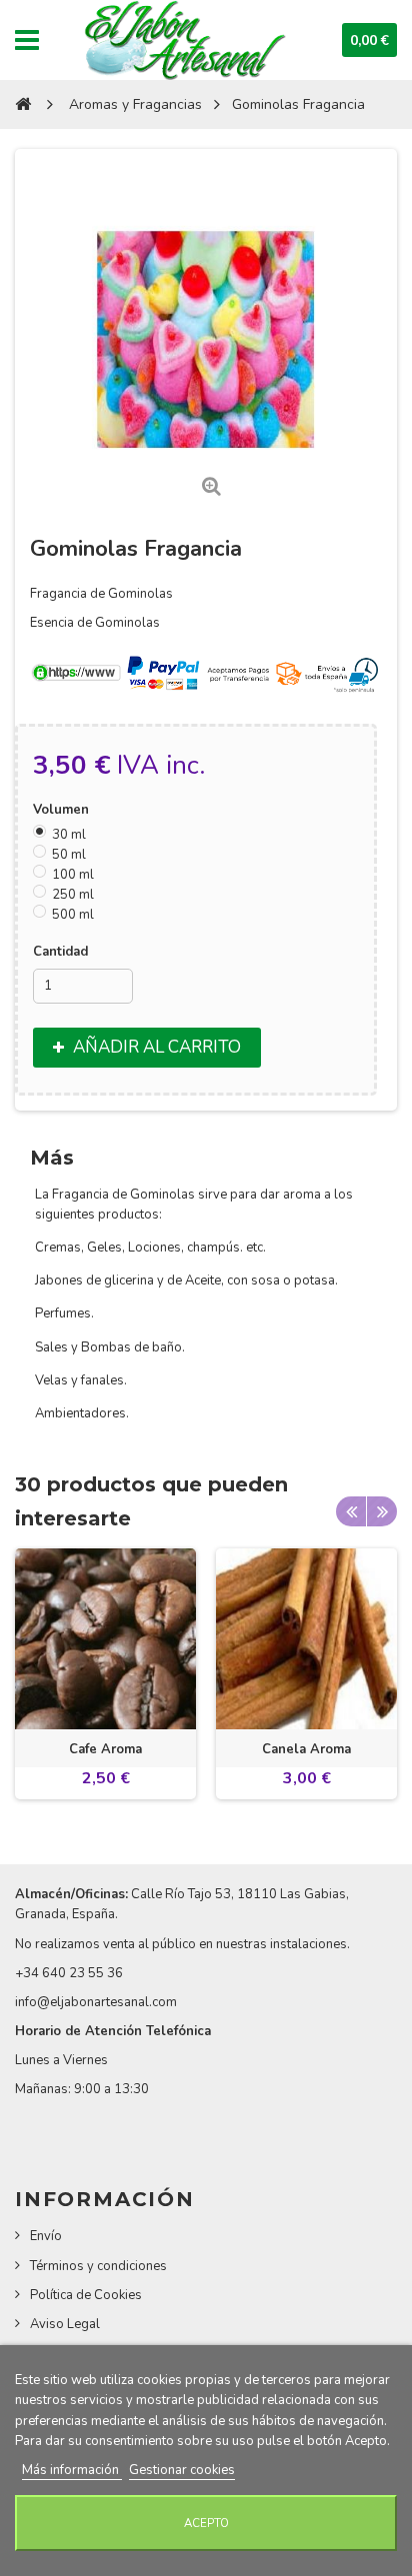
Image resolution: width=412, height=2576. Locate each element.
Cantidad (60, 952)
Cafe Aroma (105, 1749)
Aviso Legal (65, 2324)
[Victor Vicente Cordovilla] (183, 40)
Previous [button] (351, 1511)
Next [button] (382, 1511)
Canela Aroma (306, 1749)
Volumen (63, 810)
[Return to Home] (23, 104)
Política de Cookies (86, 2295)
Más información (72, 2470)
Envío (46, 2236)
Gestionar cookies (182, 2470)
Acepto (206, 2523)
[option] (105, 1674)
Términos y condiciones (98, 2266)
